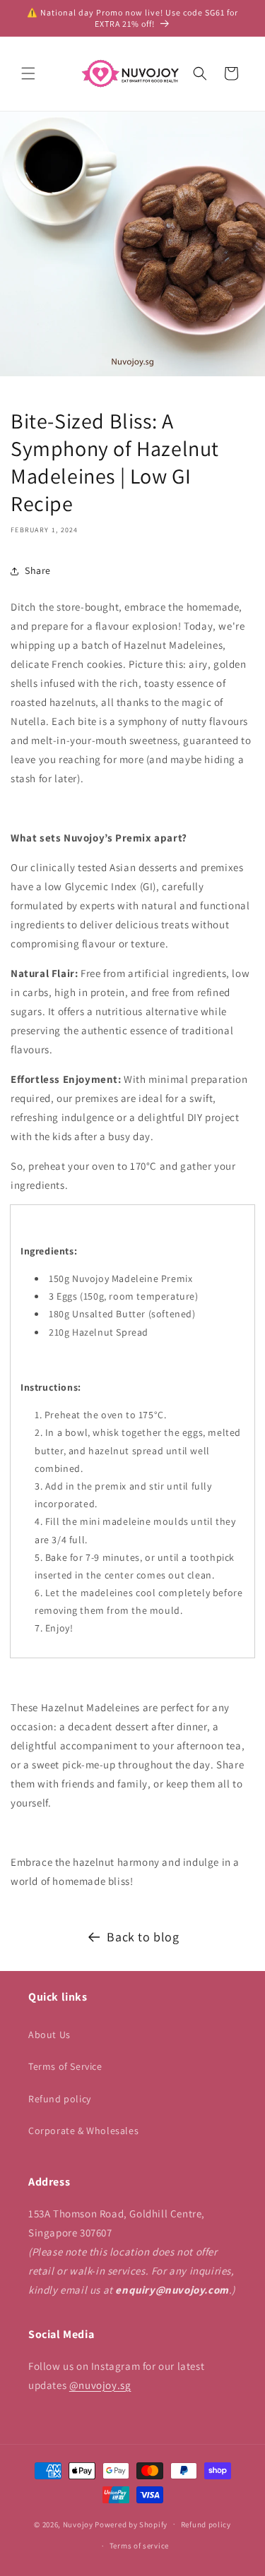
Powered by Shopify (131, 2524)
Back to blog (143, 1937)
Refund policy (60, 2099)
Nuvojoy (78, 2524)
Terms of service (139, 2546)
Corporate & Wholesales (83, 2131)
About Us (49, 2035)
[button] (28, 73)
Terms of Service (65, 2066)
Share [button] (38, 570)
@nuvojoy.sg (100, 2385)
